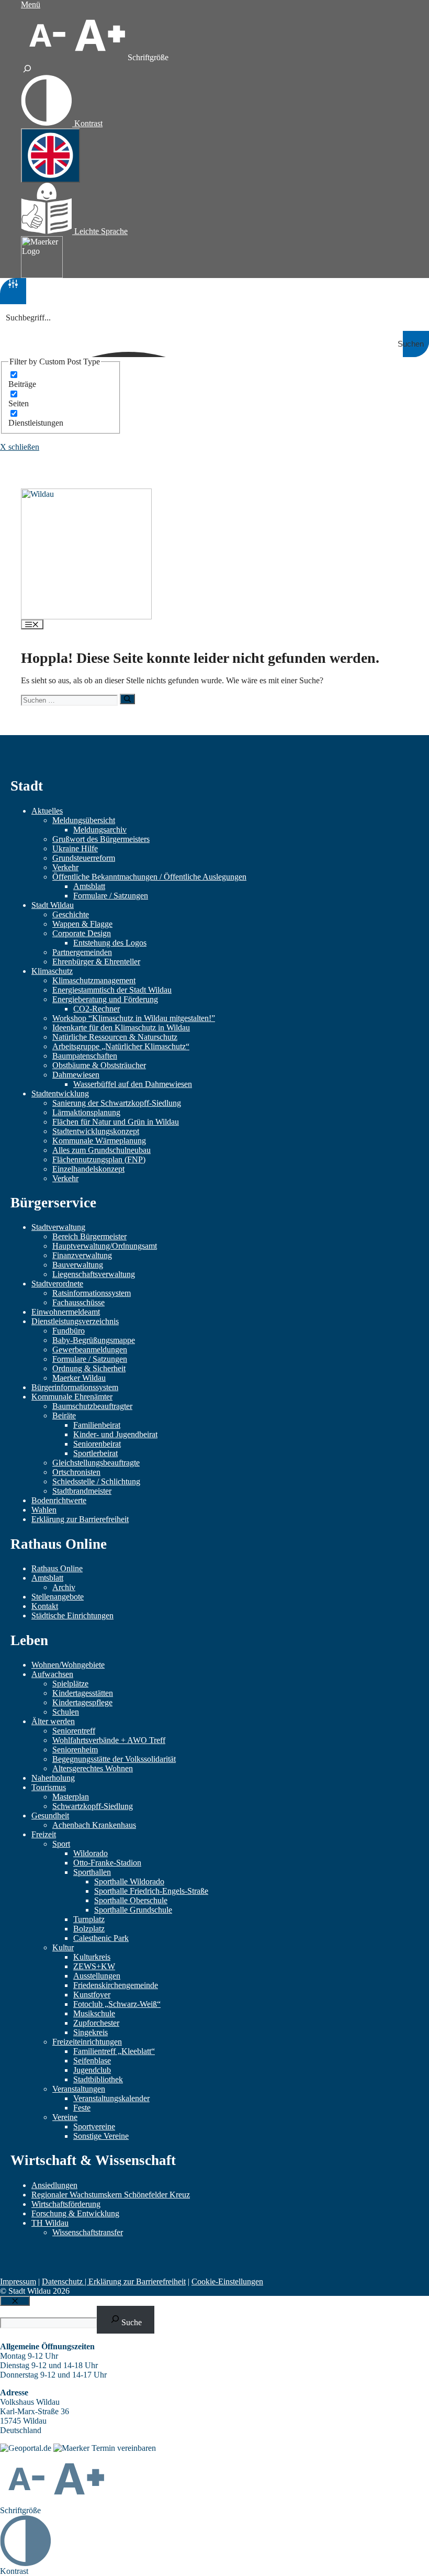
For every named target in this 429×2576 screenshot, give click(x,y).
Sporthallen (92, 1872)
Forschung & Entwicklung (75, 2213)
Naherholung (53, 1778)
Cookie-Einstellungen (227, 2281)
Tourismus (49, 1787)
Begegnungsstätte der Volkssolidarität (114, 1759)
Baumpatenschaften (85, 1056)
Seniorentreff (74, 1731)
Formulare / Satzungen (111, 896)
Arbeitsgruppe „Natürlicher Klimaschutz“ (121, 1046)
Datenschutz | (65, 2281)
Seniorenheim (75, 1750)
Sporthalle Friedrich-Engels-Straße (151, 1891)
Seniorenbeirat (97, 1444)
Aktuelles (47, 811)
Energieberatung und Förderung (105, 999)
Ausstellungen (97, 1976)
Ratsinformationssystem (92, 1293)
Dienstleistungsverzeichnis (75, 1321)
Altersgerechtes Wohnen (93, 1768)
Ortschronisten (76, 1472)
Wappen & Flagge (82, 924)
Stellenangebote (58, 1597)
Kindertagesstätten (83, 1693)
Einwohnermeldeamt (66, 1312)
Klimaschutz (52, 971)
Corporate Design (82, 933)
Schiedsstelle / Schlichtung (96, 1481)
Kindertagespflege (82, 1702)
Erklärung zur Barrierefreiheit (80, 1519)
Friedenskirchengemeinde (116, 1985)
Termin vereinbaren (124, 2448)
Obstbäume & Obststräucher (99, 1065)
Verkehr (65, 867)
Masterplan (71, 1797)
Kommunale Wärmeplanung (99, 1141)
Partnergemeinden (82, 952)
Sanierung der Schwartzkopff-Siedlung (117, 1103)
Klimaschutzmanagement (94, 980)
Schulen (66, 1712)
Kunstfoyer (92, 1995)
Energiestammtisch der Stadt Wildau (112, 990)
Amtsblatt (89, 886)
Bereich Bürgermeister (89, 1236)
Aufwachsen (52, 1674)
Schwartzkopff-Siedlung (93, 1806)
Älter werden (53, 1721)
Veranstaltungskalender (111, 2098)
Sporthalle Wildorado (129, 1881)
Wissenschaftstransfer (88, 2232)
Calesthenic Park (101, 1938)
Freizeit (44, 1834)
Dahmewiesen (76, 1075)
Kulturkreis (92, 1957)
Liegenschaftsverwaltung (94, 1274)
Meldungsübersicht (84, 820)
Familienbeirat (97, 1425)
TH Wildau (50, 2223)
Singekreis (91, 2032)
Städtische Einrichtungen (72, 1615)
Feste (82, 2108)
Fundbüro (69, 1331)
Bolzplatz (89, 1929)
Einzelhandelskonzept (88, 1169)
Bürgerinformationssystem (75, 1387)
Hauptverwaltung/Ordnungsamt (105, 1246)
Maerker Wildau (79, 1378)
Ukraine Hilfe (75, 848)
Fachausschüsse (78, 1302)
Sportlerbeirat (95, 1453)
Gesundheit (50, 1816)
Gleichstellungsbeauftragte (96, 1463)
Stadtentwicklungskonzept (96, 1131)
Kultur (63, 1947)
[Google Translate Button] (50, 156)
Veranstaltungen (79, 2089)
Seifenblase (92, 2061)
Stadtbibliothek (98, 2079)
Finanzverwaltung (82, 1255)
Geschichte (71, 914)
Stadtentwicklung (60, 1093)
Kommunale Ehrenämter (72, 1397)
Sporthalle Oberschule (131, 1900)
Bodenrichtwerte (59, 1500)
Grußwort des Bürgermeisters (101, 839)
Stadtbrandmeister (82, 1491)
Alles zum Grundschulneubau (101, 1150)
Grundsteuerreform (84, 858)
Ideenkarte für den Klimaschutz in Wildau (121, 1028)
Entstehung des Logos (110, 943)
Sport (61, 1844)
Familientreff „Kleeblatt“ (114, 2051)
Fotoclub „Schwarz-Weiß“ (117, 2004)
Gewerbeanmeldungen (90, 1350)
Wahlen (44, 1510)
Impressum (18, 2281)
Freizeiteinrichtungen (87, 2042)
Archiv (64, 1587)
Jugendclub (92, 2070)
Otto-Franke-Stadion (107, 1863)
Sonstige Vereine (101, 2136)
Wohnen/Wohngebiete (68, 1665)
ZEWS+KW (94, 1966)
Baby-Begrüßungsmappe (94, 1340)
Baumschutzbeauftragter (92, 1406)
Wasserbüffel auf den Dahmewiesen (133, 1084)
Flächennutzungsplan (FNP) (99, 1159)
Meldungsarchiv (100, 830)
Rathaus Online (57, 1568)
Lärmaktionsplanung (86, 1112)
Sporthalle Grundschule (133, 1910)
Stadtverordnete (57, 1284)
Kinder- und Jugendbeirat (115, 1434)
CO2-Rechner (97, 1009)
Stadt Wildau (53, 905)
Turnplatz (89, 1919)
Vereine (65, 2117)
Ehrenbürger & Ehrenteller (96, 962)
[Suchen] (127, 699)
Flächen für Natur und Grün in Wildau (116, 1122)
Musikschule (94, 2013)
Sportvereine (94, 2127)
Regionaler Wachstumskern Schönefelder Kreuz (111, 2195)
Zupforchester (96, 2023)
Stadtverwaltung (58, 1227)
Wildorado (91, 1853)
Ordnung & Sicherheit (89, 1368)
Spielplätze (70, 1684)
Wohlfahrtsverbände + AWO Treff (109, 1740)
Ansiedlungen (54, 2185)
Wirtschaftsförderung (66, 2204)
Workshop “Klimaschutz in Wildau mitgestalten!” (134, 1018)
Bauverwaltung (78, 1265)
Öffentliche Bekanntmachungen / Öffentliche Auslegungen (149, 877)
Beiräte (64, 1415)
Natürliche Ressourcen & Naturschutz (115, 1037)
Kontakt (45, 1606)
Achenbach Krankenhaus (94, 1825)
